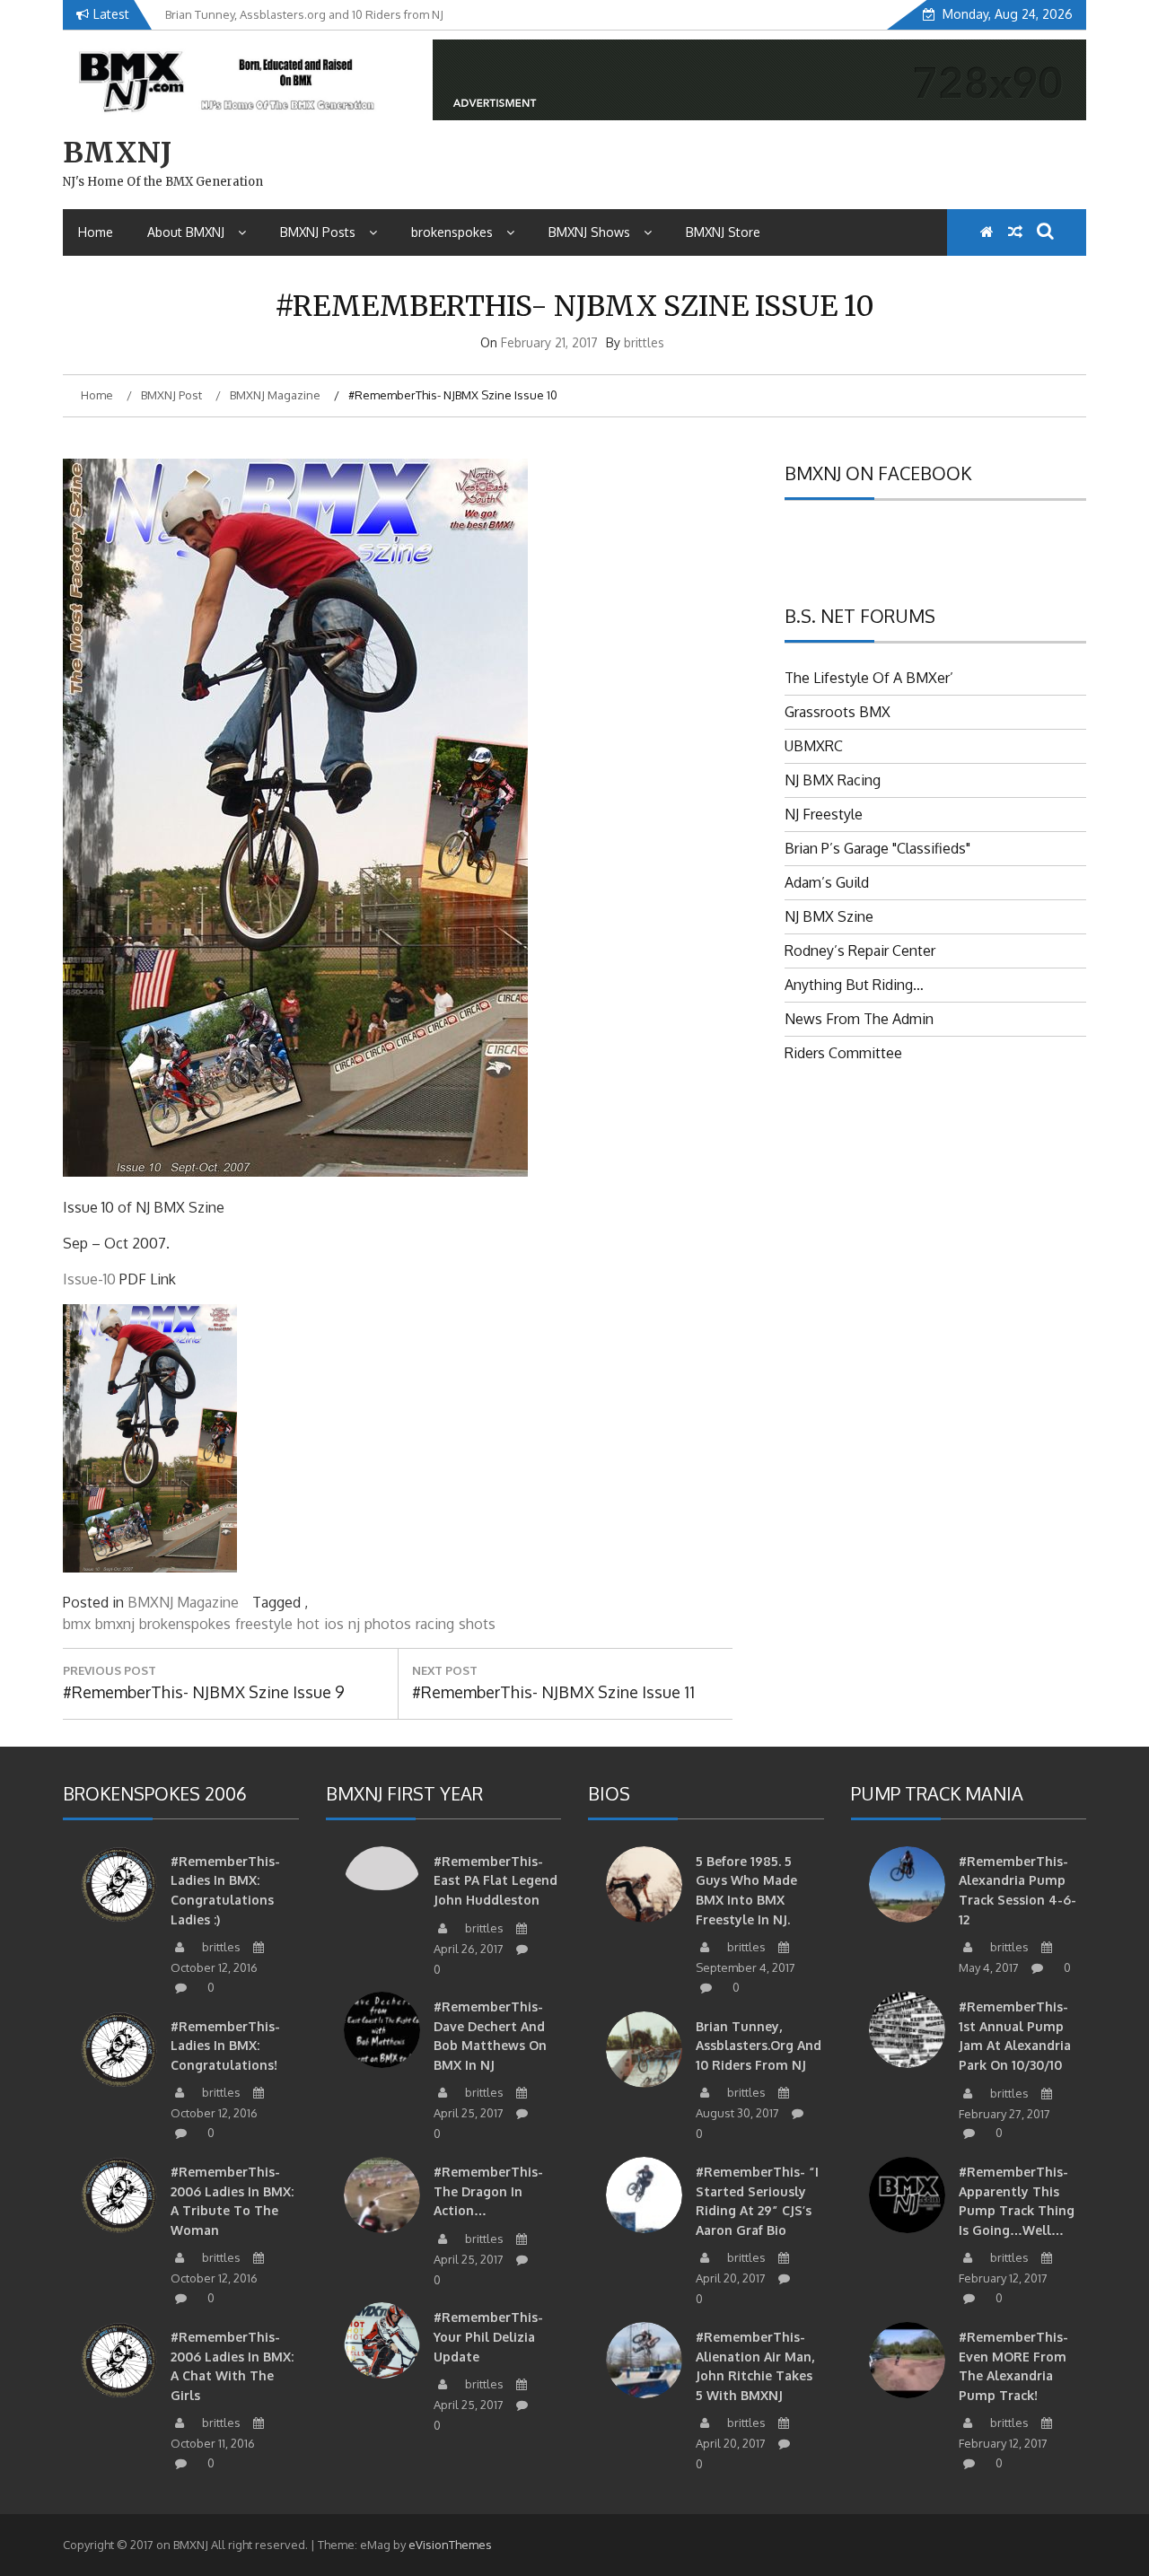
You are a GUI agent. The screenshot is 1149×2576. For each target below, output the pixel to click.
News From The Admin (859, 1019)
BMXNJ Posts (318, 232)
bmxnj (115, 1624)
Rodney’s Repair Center (860, 951)
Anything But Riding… (854, 985)
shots (477, 1624)
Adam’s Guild (827, 882)
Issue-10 (89, 1279)
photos (388, 1624)
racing (435, 1624)
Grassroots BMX (838, 712)
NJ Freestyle (824, 814)
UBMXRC (814, 746)
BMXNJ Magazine (183, 1602)
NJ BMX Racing (833, 780)
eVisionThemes (450, 2545)
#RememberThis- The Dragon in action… (488, 2191)
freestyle (264, 1624)
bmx (77, 1624)
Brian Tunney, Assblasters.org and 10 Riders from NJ (759, 2046)
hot (308, 1624)
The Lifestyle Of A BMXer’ (869, 678)
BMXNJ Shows (589, 232)
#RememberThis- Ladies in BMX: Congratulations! (225, 2046)
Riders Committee (843, 1053)
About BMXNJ (186, 232)
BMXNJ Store (723, 232)
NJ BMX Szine (829, 916)
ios (334, 1624)
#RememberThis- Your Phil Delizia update (488, 2336)
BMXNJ (117, 153)
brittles (644, 342)
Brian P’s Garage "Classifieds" (877, 848)
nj (354, 1624)
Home (96, 232)
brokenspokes (452, 232)
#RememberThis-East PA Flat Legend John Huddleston (496, 1880)
